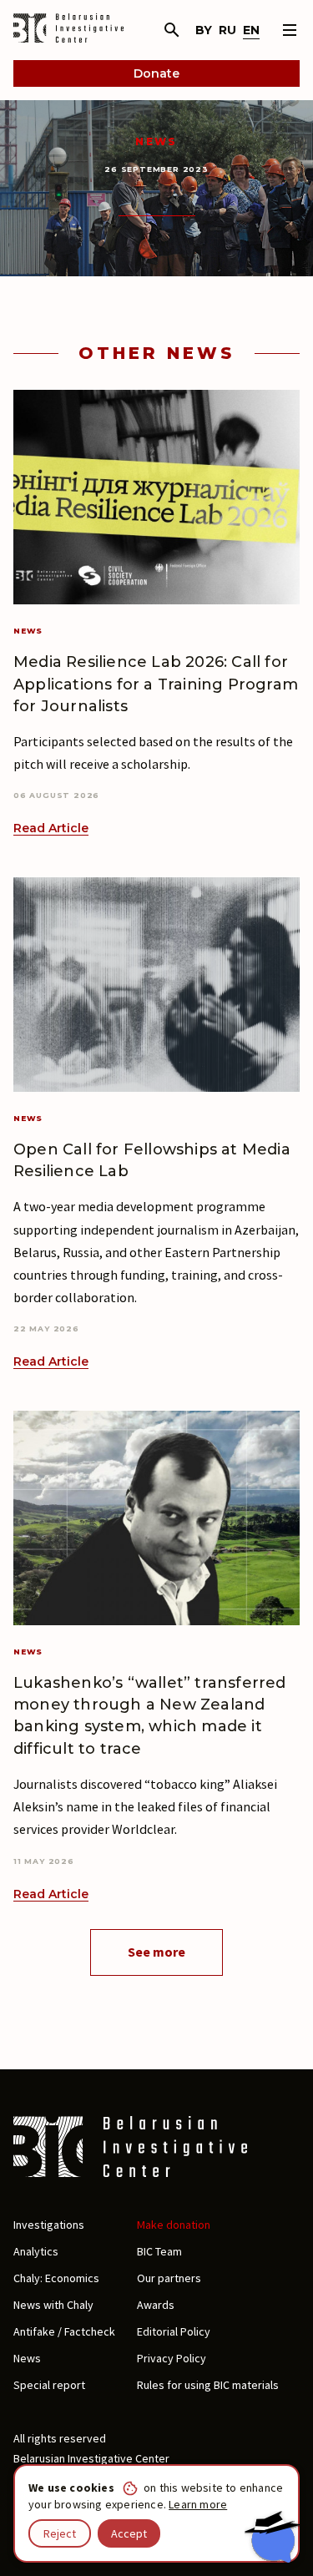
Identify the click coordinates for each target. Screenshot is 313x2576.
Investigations (49, 2225)
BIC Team (159, 2251)
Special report (49, 2385)
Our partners (169, 2278)
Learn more (198, 2504)
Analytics (36, 2251)
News (156, 141)
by (204, 30)
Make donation (174, 2225)
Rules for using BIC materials (208, 2385)
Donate (156, 73)
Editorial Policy (174, 2331)
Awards (156, 2305)
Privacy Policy (172, 2358)
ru (227, 30)
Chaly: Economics (56, 2278)
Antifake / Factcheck (64, 2331)
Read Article (51, 828)
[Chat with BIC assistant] (272, 2537)
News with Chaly (53, 2305)
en (251, 30)
